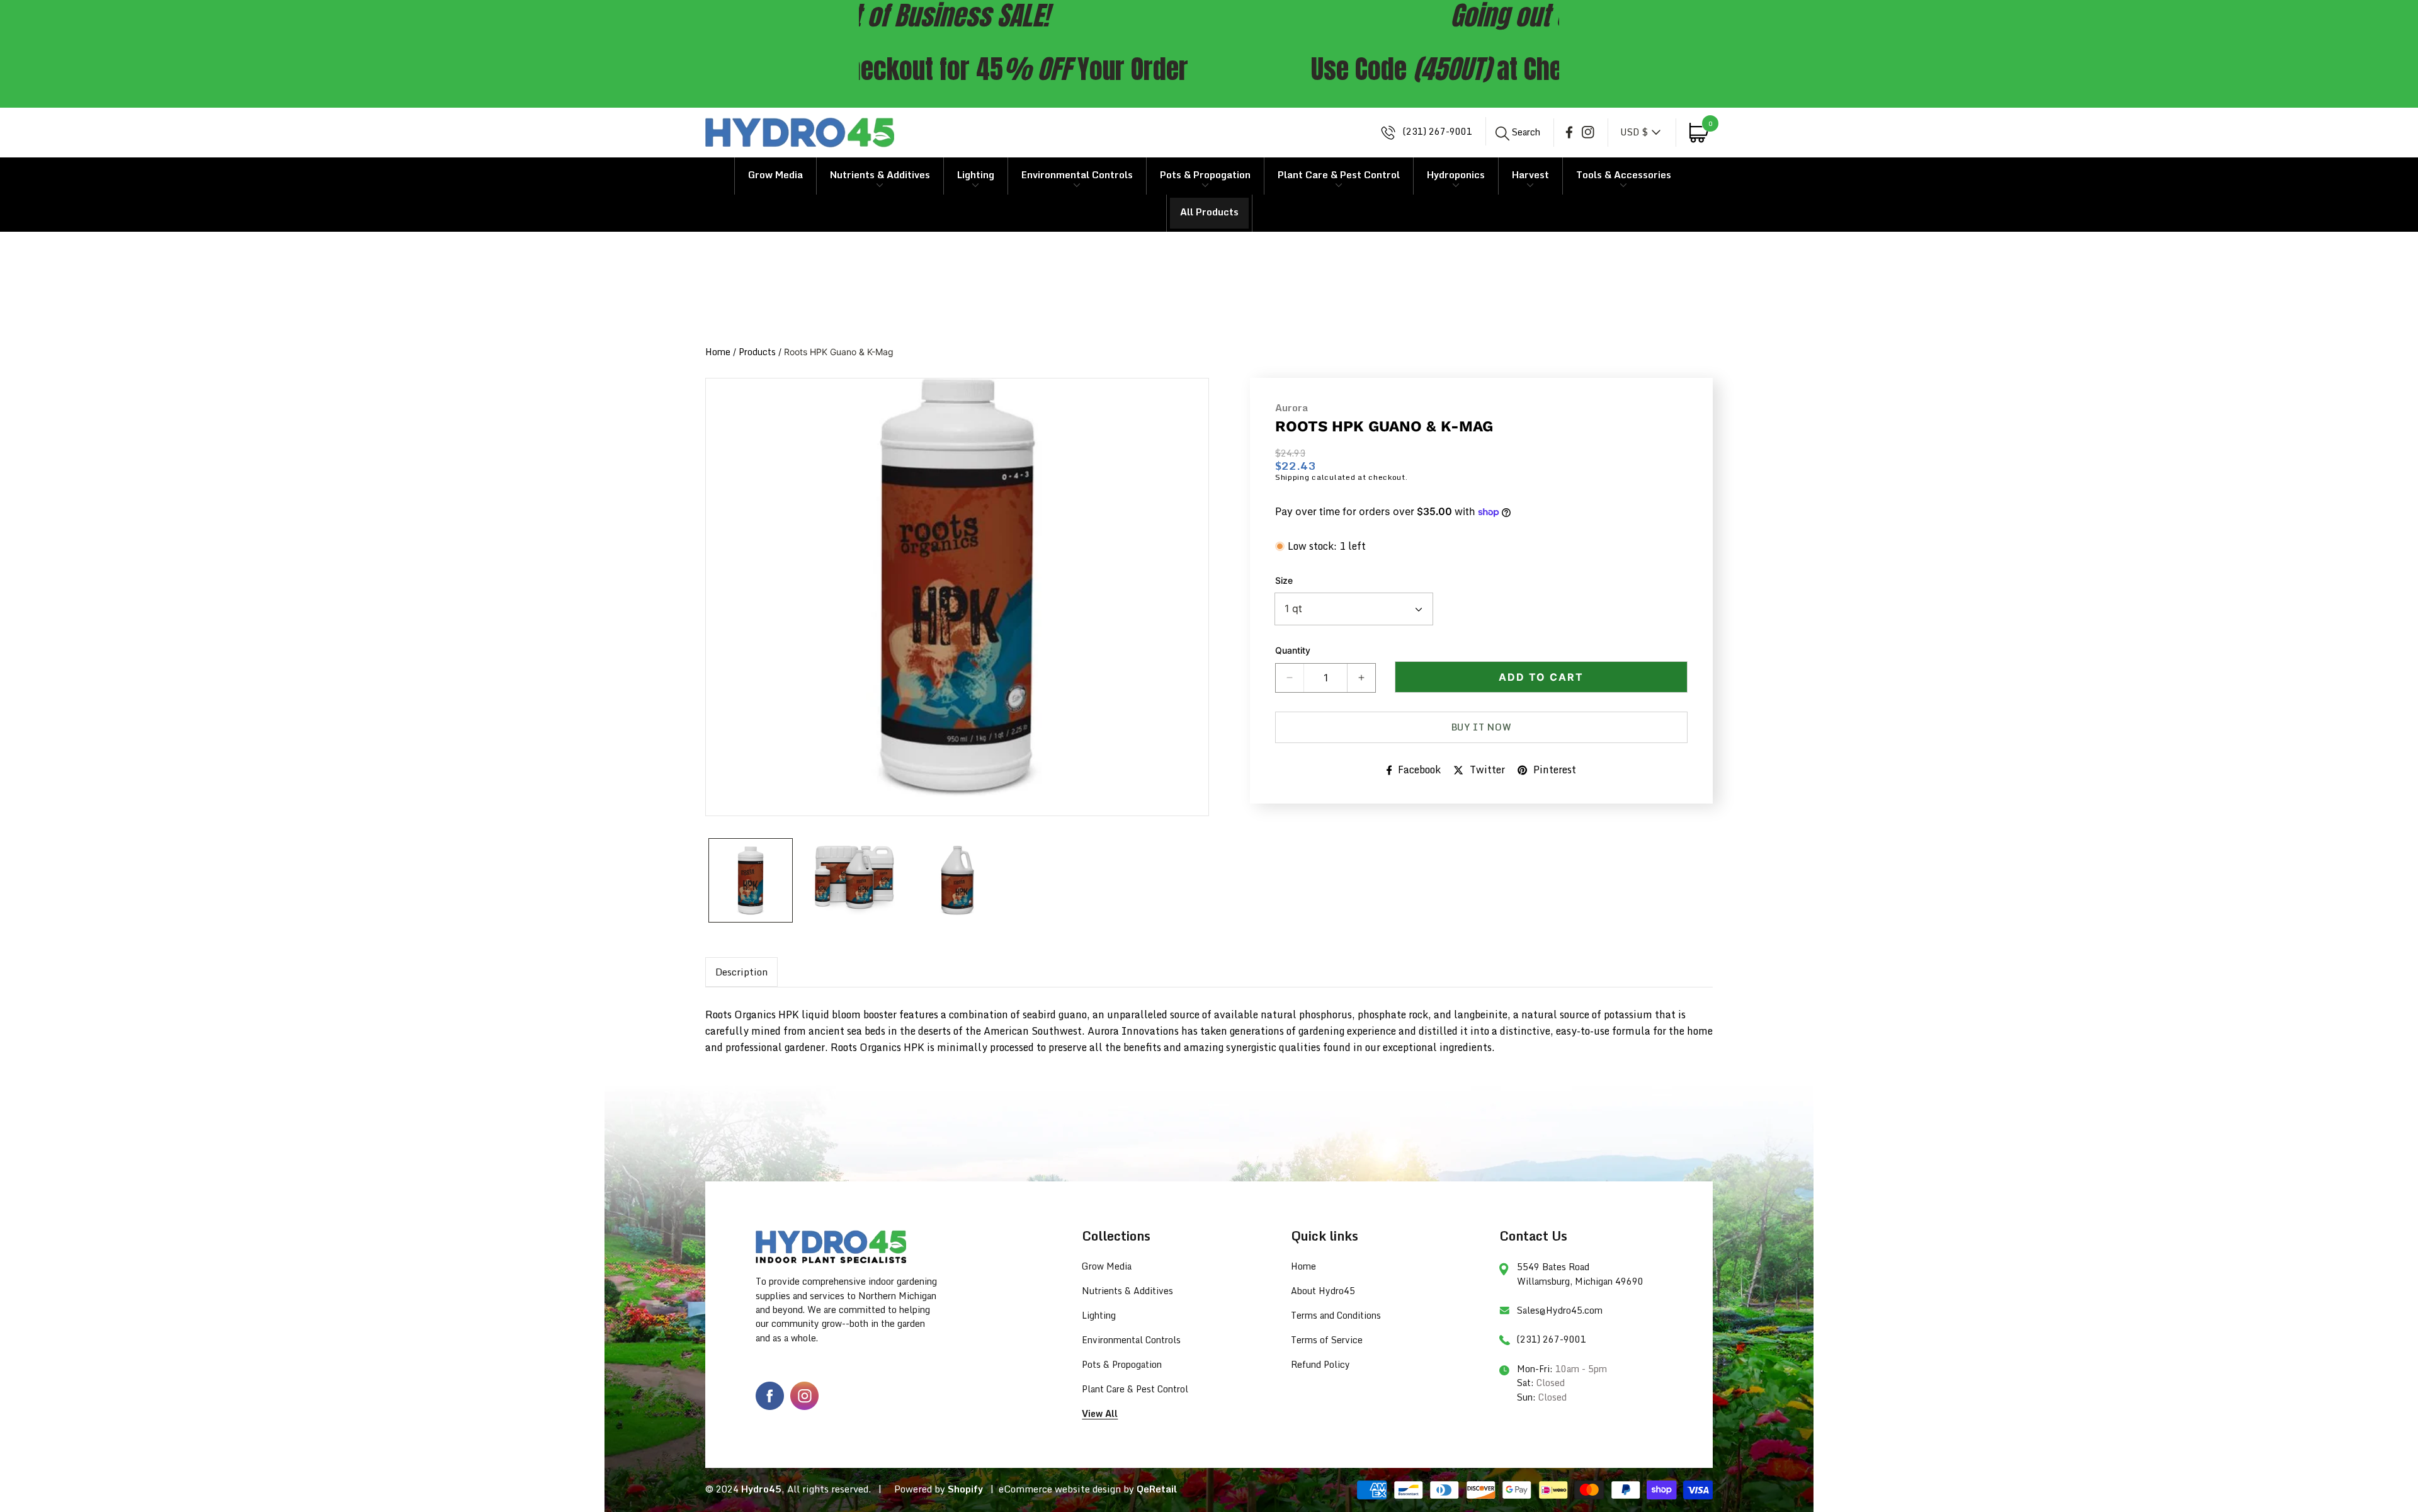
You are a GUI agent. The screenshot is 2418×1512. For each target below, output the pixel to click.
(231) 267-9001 (1436, 132)
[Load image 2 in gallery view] (854, 880)
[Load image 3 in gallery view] (957, 880)
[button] (1518, 132)
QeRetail (1157, 1489)
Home (718, 352)
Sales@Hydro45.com (1560, 1310)
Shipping (1292, 477)
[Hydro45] (800, 133)
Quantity (1293, 650)
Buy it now (1482, 727)
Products (757, 352)
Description (741, 972)
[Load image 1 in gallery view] (751, 880)
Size (1284, 580)
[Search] (1503, 134)
